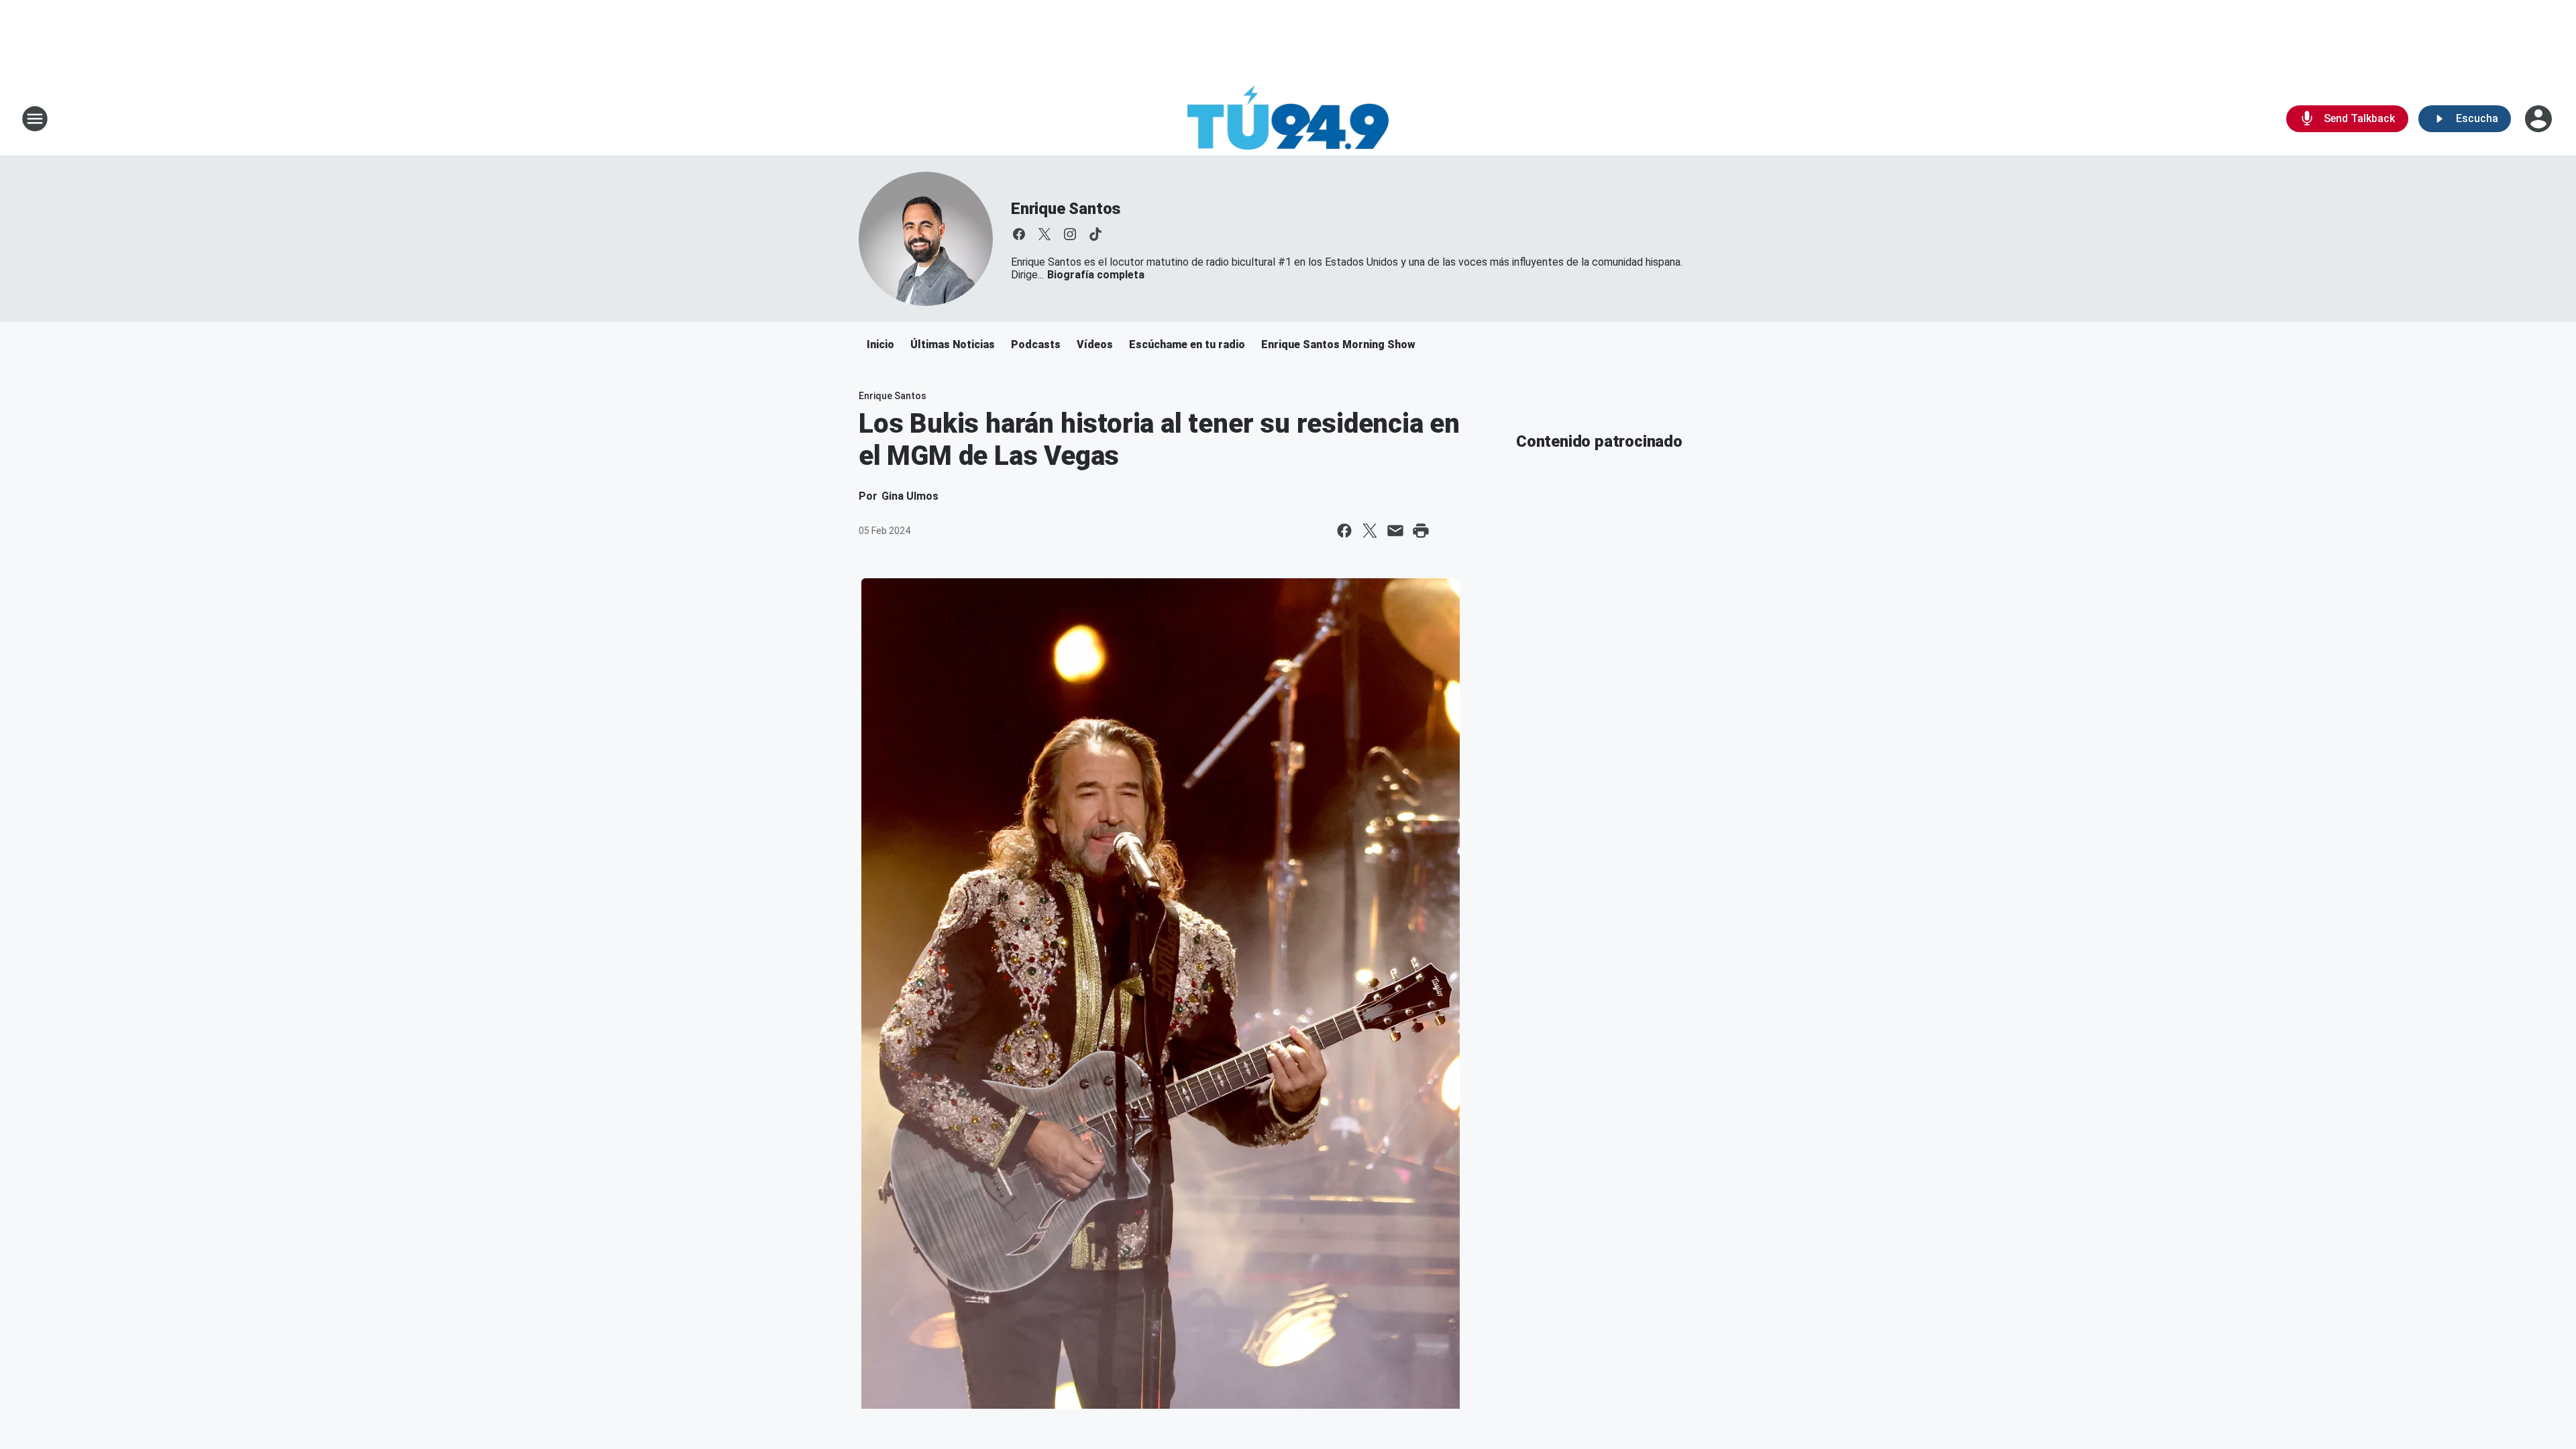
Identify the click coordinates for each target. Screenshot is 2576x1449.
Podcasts (1036, 344)
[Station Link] (1288, 119)
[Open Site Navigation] (35, 119)
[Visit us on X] (1044, 234)
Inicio (880, 344)
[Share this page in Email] (1395, 531)
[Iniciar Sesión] (2540, 119)
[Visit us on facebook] (1019, 234)
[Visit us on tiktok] (1095, 234)
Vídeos (1095, 344)
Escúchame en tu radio (1187, 344)
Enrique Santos (1066, 209)
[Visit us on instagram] (1070, 234)
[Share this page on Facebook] (1344, 531)
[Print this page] (1421, 531)
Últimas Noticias (953, 344)
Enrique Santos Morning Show (1338, 344)
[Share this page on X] (1370, 531)
